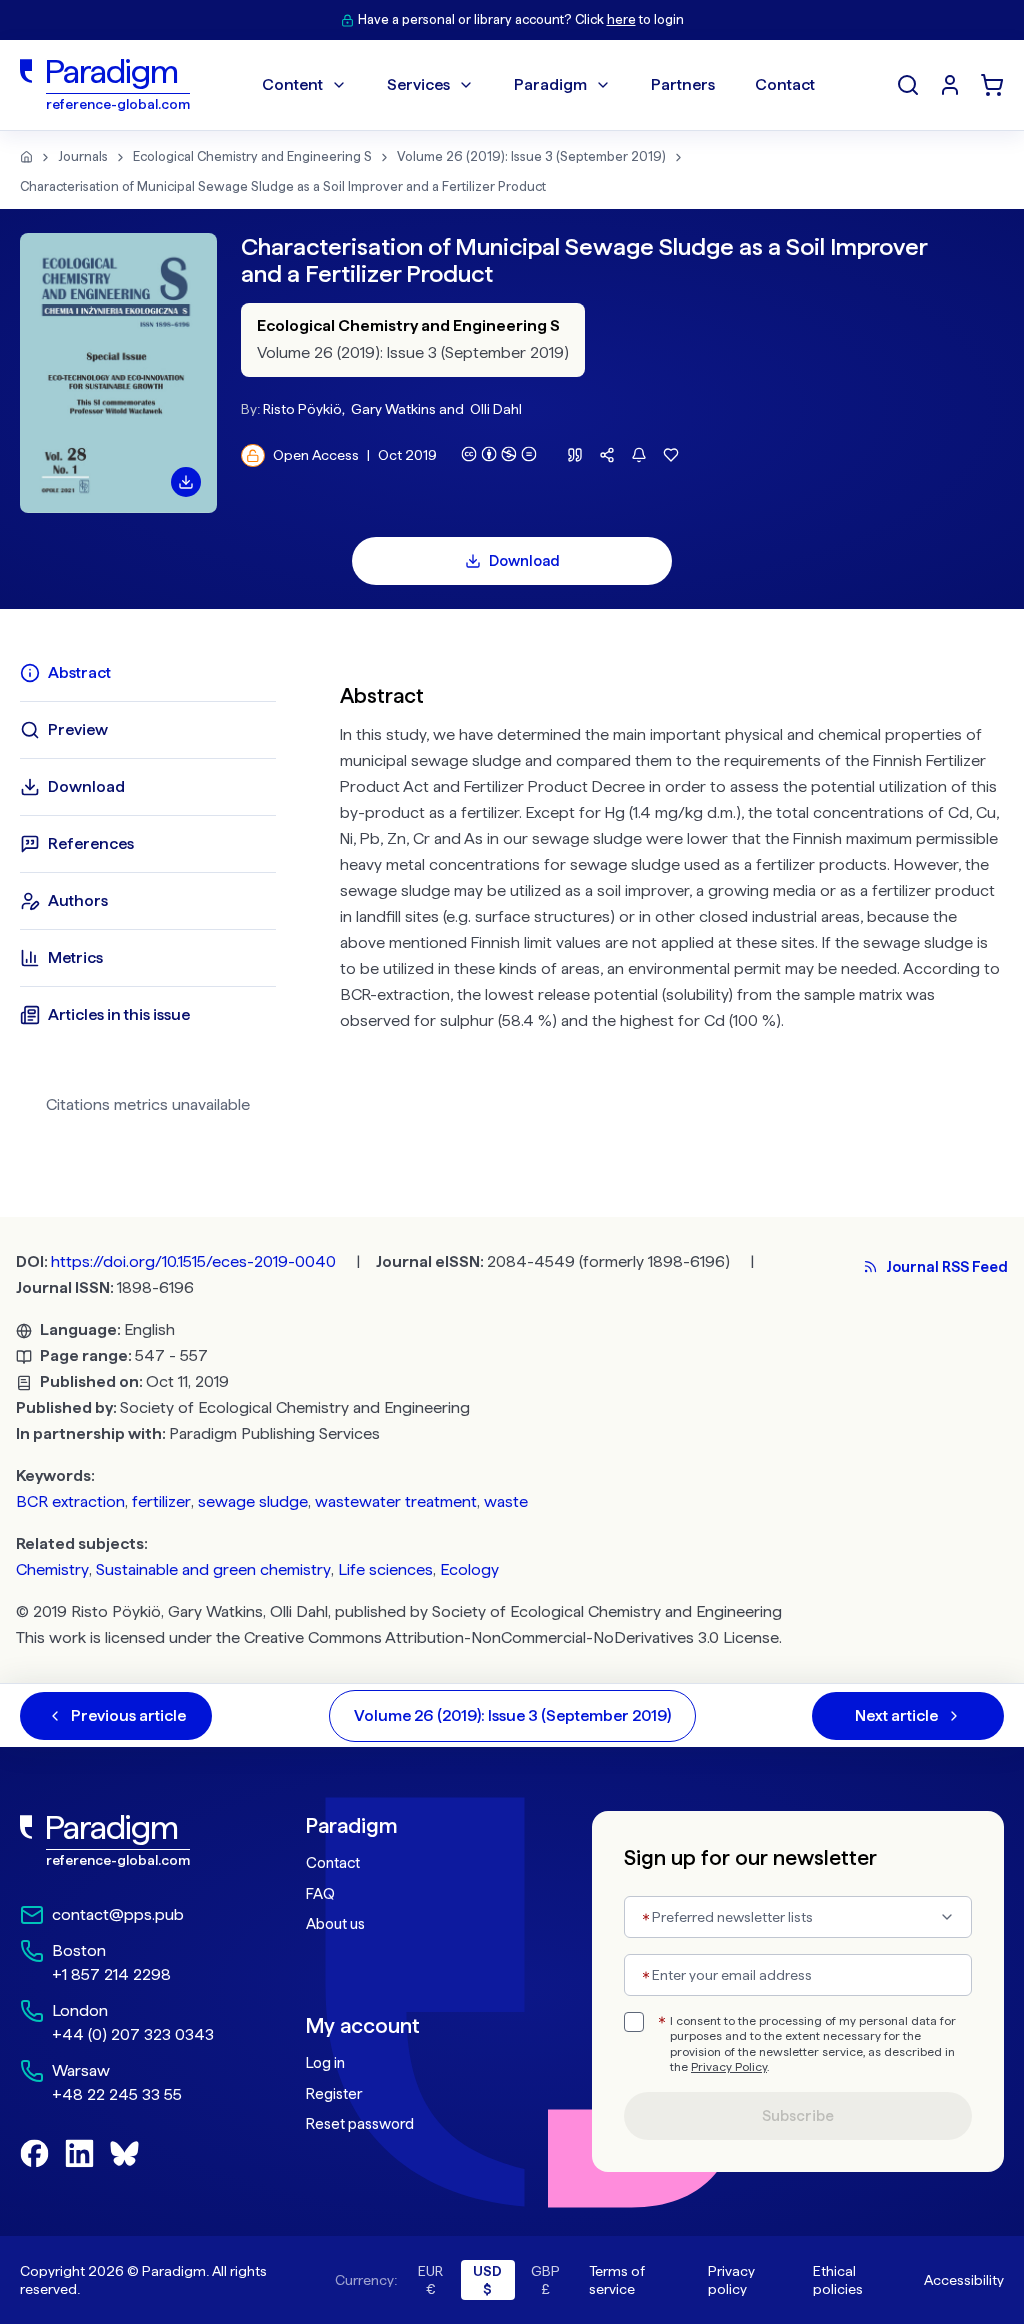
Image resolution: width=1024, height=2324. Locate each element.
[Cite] (575, 455)
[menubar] (538, 85)
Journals (83, 156)
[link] (123, 1841)
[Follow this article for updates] (639, 455)
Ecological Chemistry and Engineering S (252, 156)
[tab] (148, 673)
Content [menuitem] (292, 84)
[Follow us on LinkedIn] (79, 2153)
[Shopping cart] (992, 85)
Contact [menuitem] (785, 84)
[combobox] (798, 1917)
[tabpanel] (672, 896)
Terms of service (617, 2280)
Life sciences (385, 1569)
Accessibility (964, 2280)
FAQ (320, 1894)
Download (524, 561)
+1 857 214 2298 (111, 1974)
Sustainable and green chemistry (213, 1569)
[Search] (908, 85)
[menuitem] (950, 85)
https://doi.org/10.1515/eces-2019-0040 (193, 1261)
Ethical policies (838, 2280)
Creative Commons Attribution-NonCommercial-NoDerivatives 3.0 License (511, 1637)
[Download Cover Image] (186, 482)
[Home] (26, 157)
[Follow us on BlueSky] (124, 2153)
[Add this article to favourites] (671, 455)
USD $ (487, 2280)
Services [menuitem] (418, 84)
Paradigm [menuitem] (550, 84)
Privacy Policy (729, 2067)
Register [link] (334, 2094)
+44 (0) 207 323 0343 (133, 2034)
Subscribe (798, 2116)
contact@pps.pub (118, 1914)
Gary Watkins (393, 409)
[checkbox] (634, 2022)
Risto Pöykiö (302, 409)
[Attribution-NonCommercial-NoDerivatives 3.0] (499, 454)
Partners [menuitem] (683, 84)
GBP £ (545, 2280)
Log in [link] (325, 2063)
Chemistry (52, 1569)
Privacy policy (731, 2280)
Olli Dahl (496, 409)
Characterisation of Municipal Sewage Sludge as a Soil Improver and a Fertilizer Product (283, 186)
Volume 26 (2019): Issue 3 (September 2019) (531, 156)
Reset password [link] (360, 2124)
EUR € (430, 2280)
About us (335, 1924)
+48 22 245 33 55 (117, 2094)
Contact (333, 1863)
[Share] (607, 455)
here (621, 19)
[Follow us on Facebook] (34, 2153)
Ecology (469, 1569)
